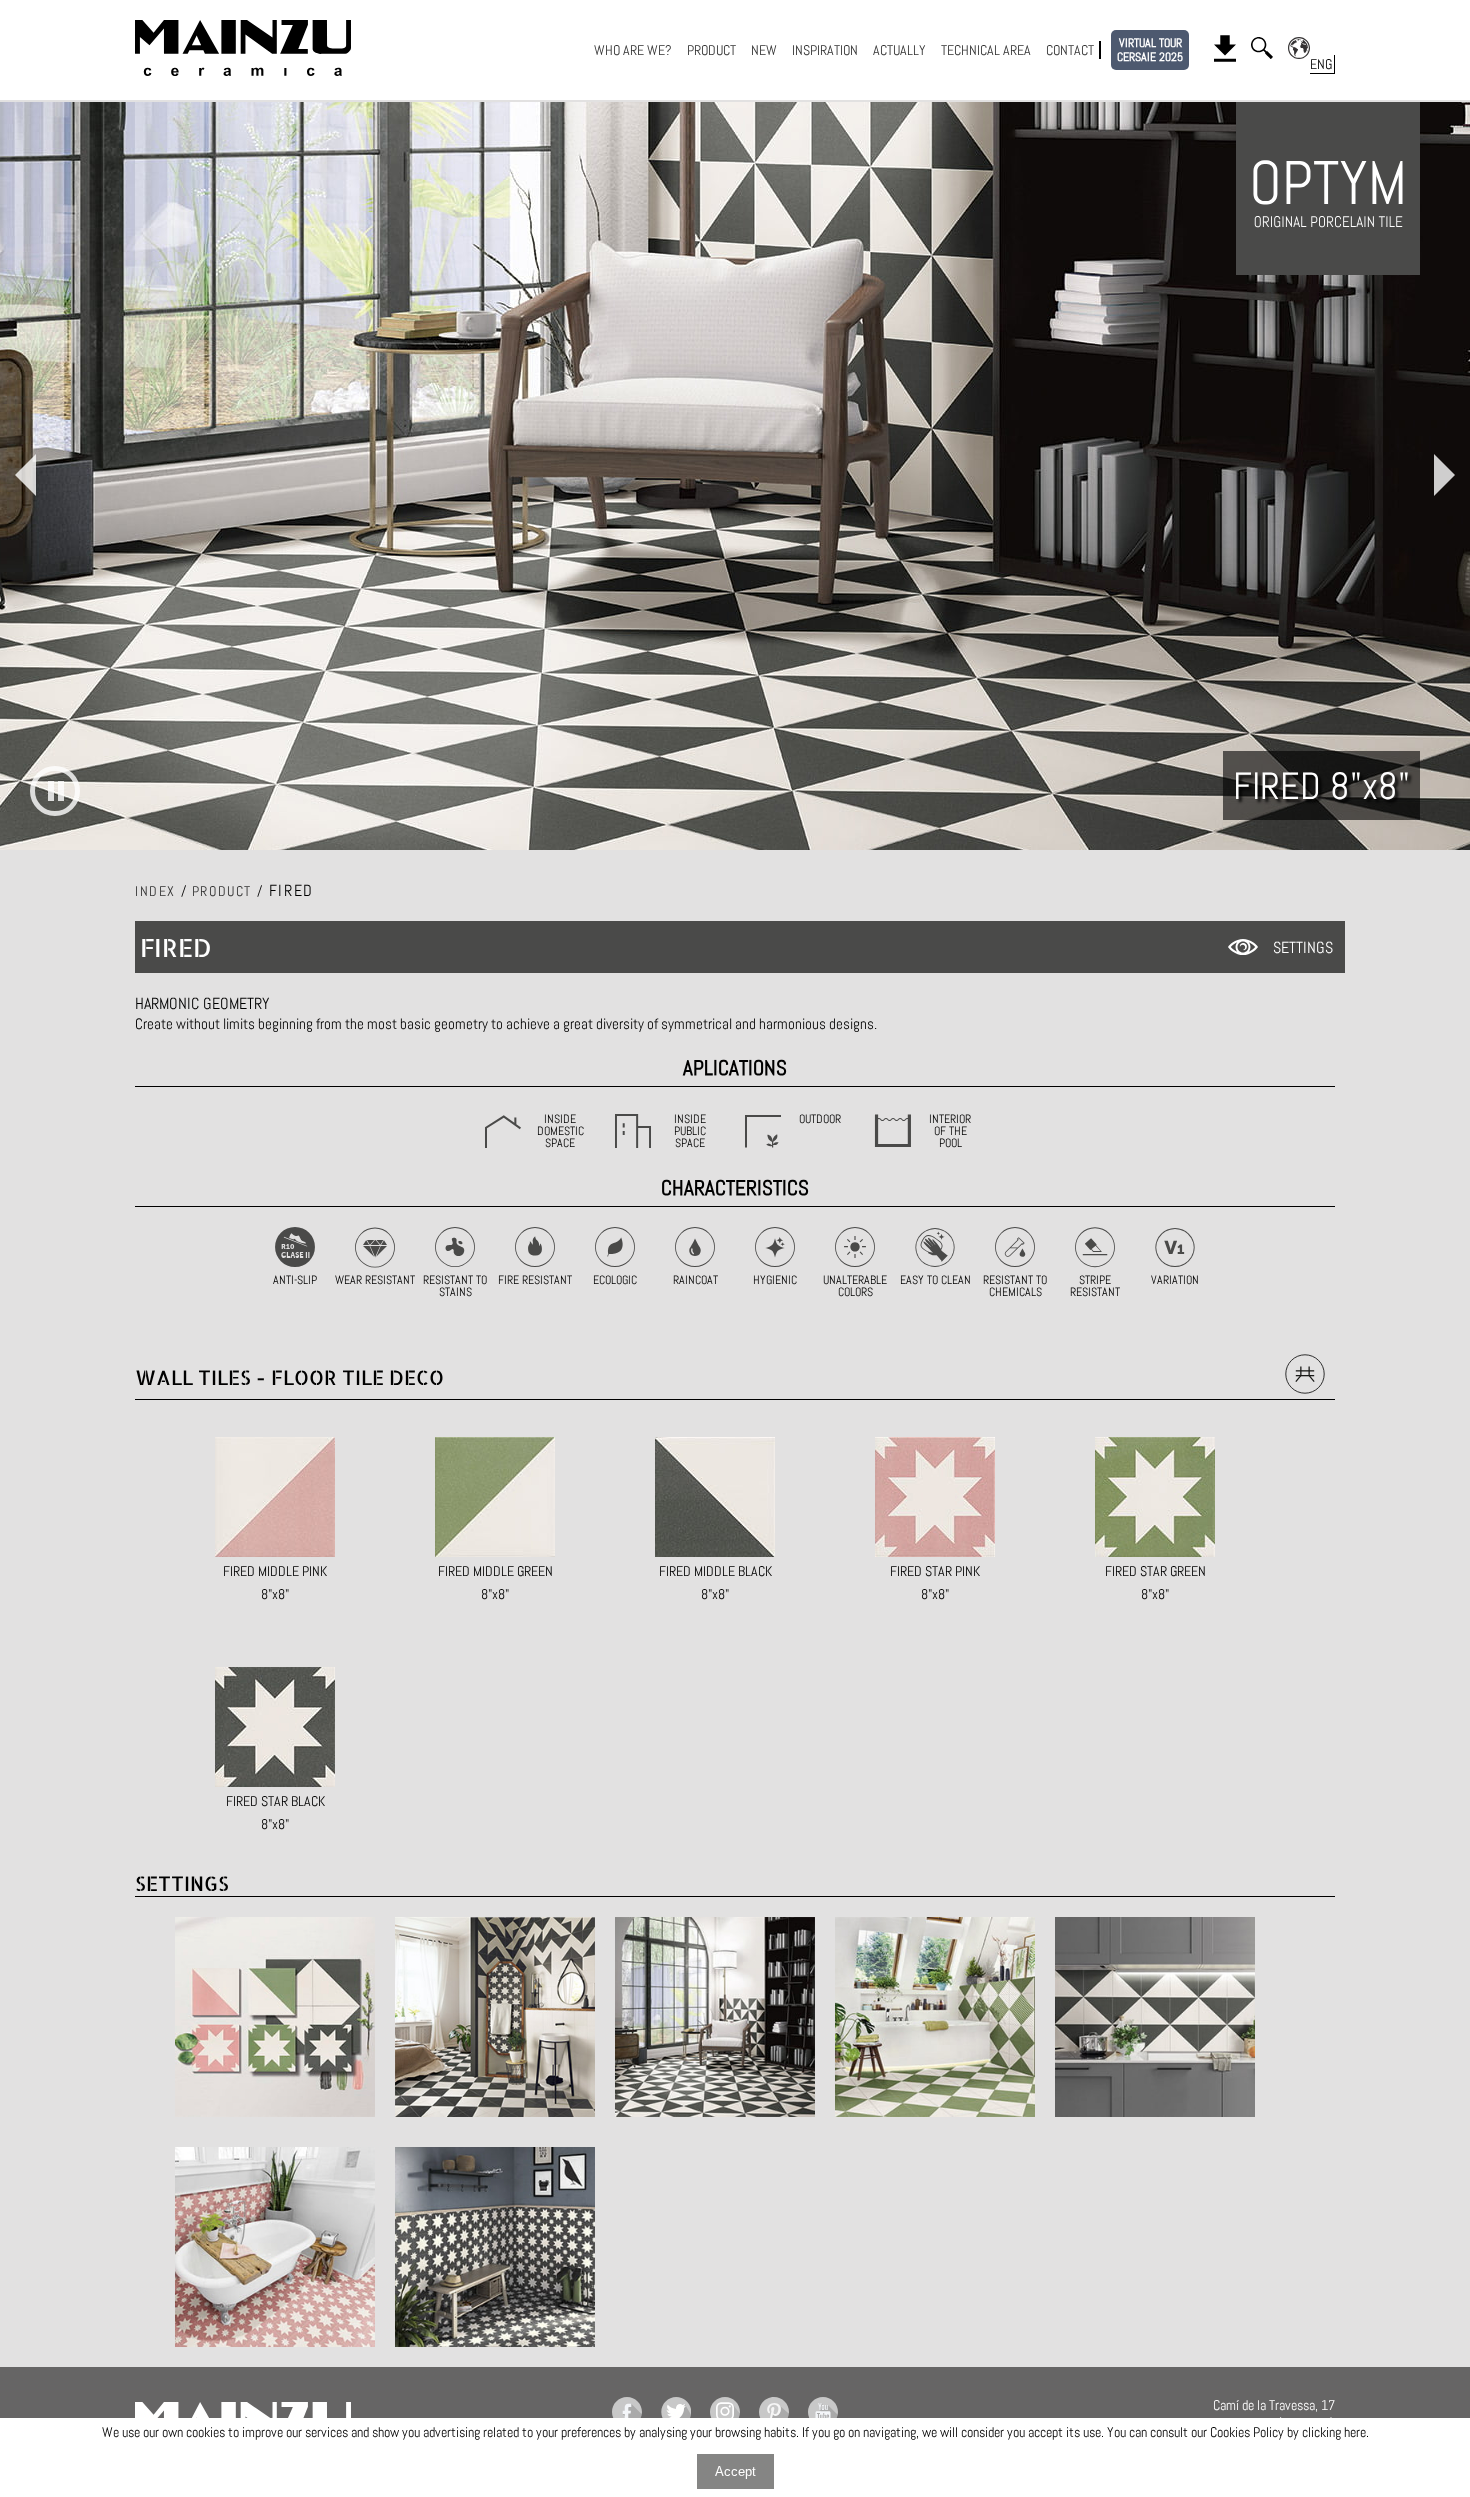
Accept (735, 2471)
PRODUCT (711, 50)
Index (155, 891)
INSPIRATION (825, 50)
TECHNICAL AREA (986, 50)
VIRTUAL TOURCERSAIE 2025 (1150, 50)
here (1355, 2432)
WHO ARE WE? (633, 50)
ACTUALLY (899, 50)
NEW (764, 50)
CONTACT (1070, 50)
